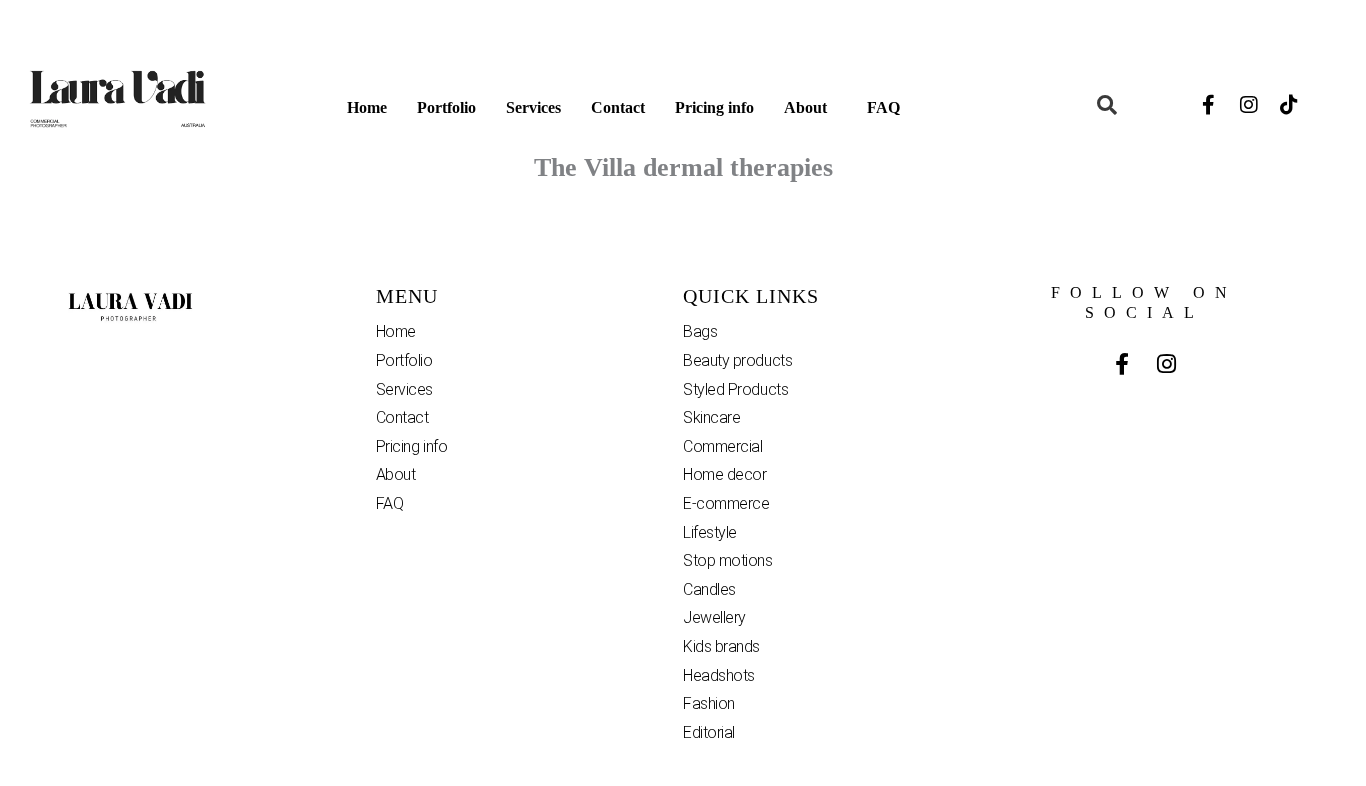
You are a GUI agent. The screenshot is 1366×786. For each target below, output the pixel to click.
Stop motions (728, 560)
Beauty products (737, 360)
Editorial (709, 732)
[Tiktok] (1289, 105)
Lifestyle (710, 532)
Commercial (723, 446)
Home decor (725, 474)
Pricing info (714, 107)
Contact (618, 107)
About (805, 107)
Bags (700, 331)
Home (367, 107)
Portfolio (446, 107)
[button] (810, 108)
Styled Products (735, 389)
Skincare (711, 417)
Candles (709, 589)
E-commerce (726, 503)
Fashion (709, 703)
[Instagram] (1249, 105)
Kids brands (721, 646)
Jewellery (714, 617)
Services (533, 107)
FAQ (883, 107)
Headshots (719, 675)
